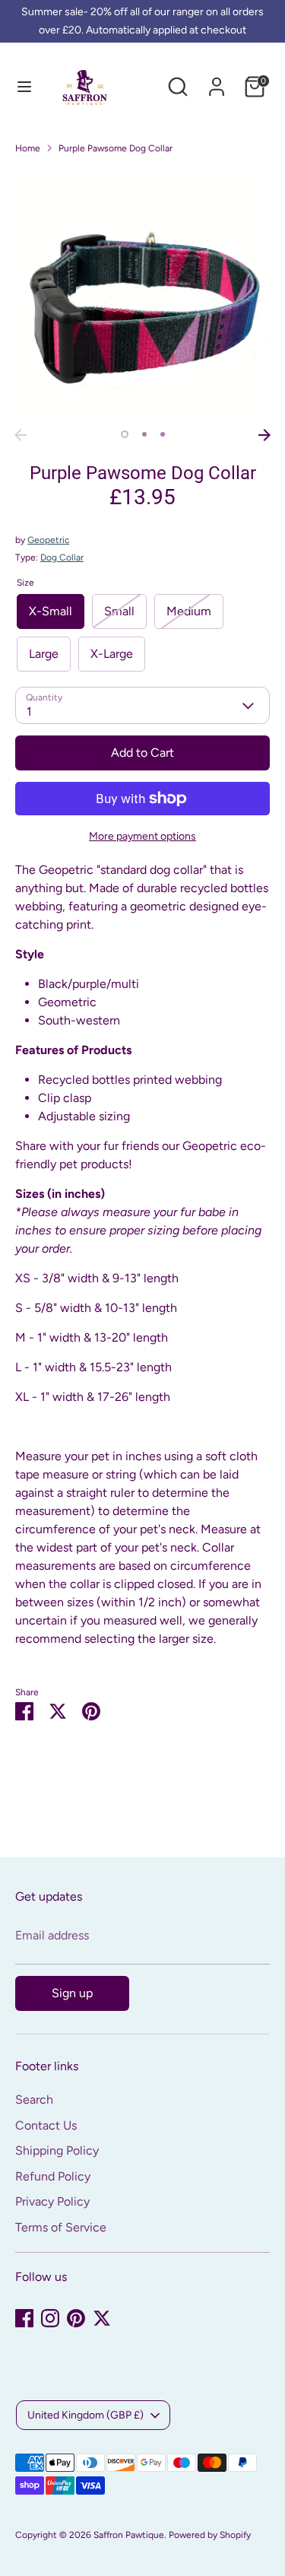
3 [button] (163, 434)
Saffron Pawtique (129, 2535)
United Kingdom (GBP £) (85, 2415)
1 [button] (125, 434)
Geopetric (48, 540)
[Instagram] (50, 2318)
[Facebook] (24, 2318)
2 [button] (144, 434)
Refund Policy (53, 2176)
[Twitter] (102, 2318)
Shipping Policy (57, 2150)
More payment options (142, 836)
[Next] (264, 435)
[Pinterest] (76, 2318)
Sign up (72, 1993)
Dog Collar (62, 557)
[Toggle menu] (24, 86)
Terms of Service (61, 2227)
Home (28, 148)
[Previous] (21, 435)
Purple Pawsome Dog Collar (116, 148)
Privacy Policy (52, 2201)
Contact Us (46, 2125)
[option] (142, 294)
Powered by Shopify (210, 2535)
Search (34, 2100)
